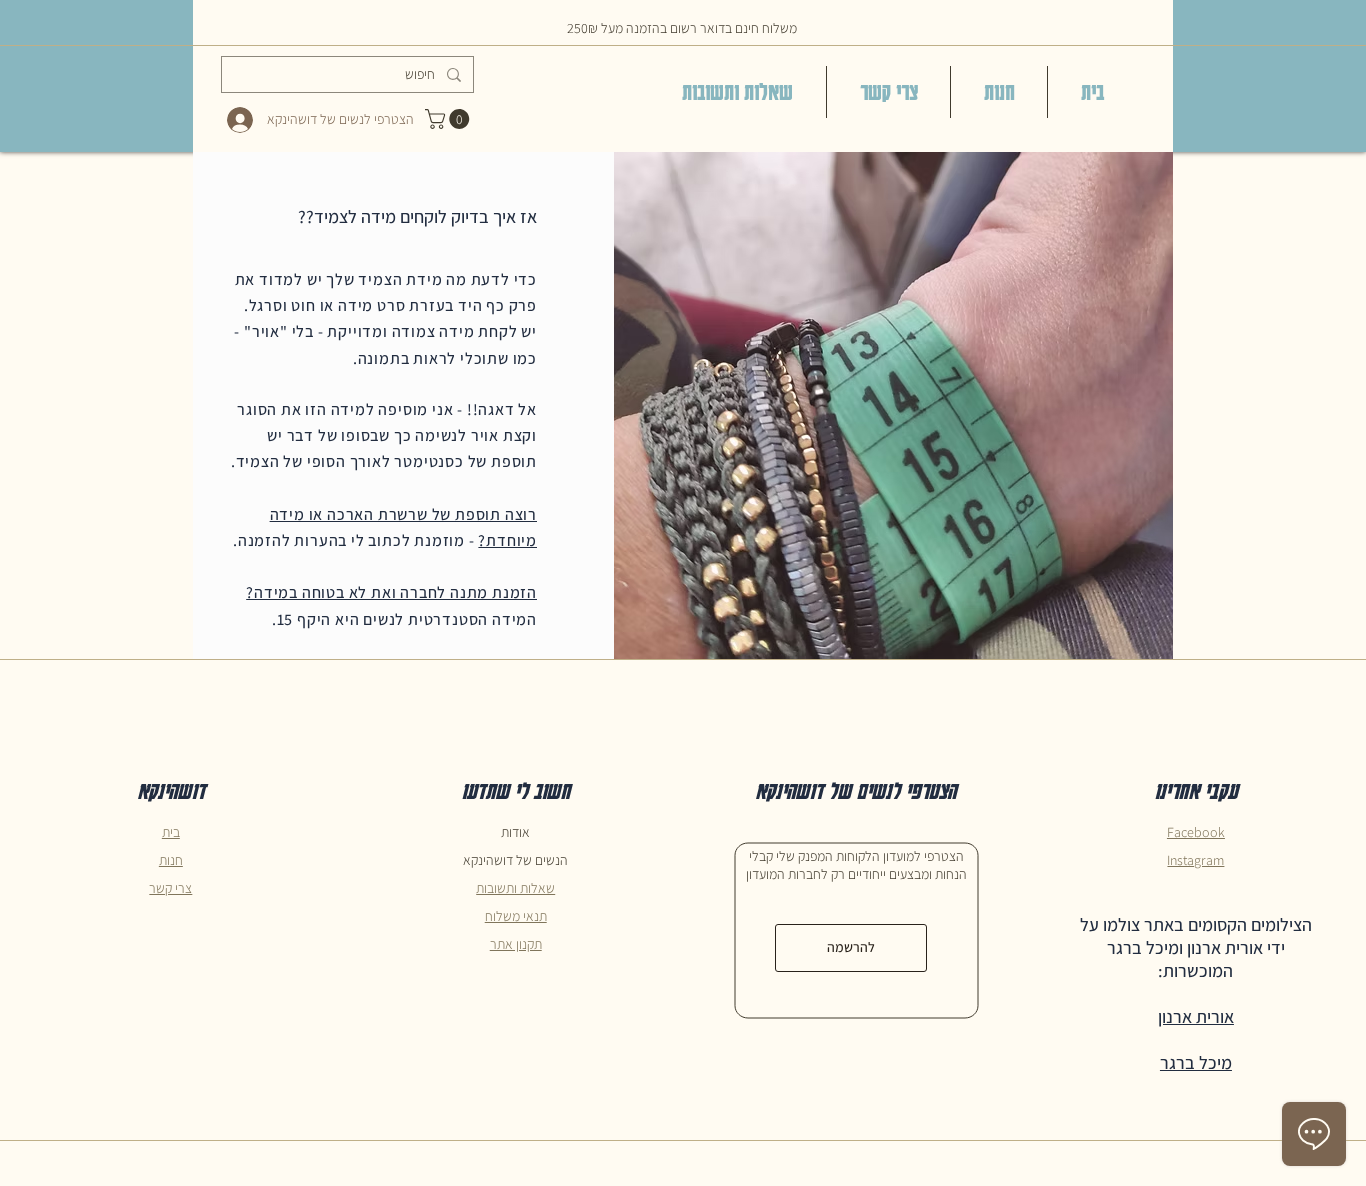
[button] (449, 119)
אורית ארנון (1196, 1016)
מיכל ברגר (1196, 1062)
